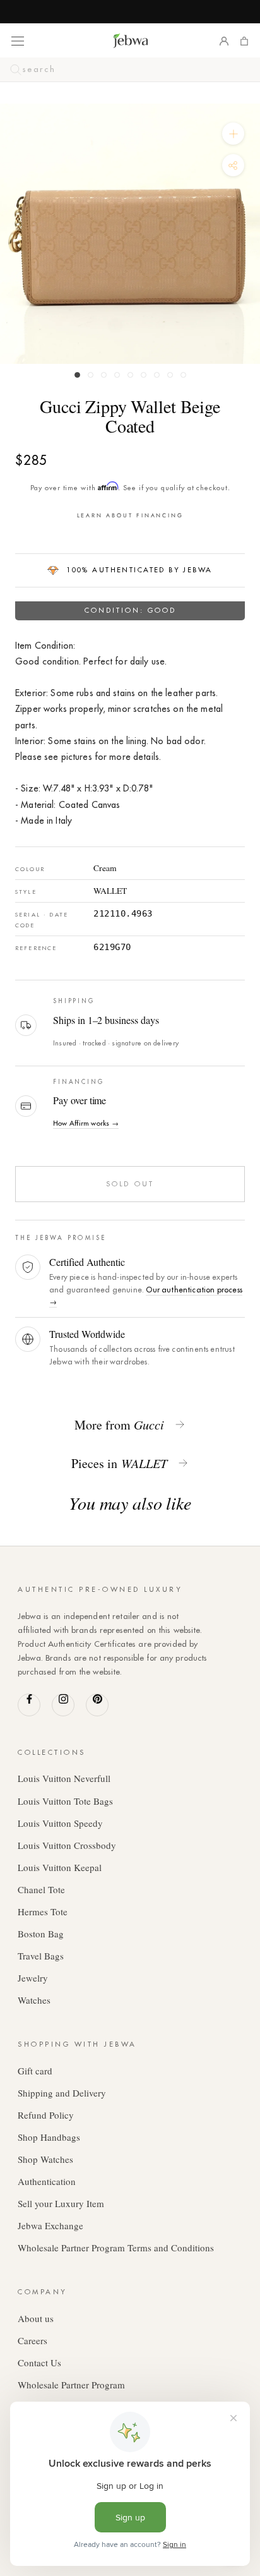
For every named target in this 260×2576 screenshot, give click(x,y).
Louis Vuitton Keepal (60, 1867)
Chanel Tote (41, 1889)
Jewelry (33, 1978)
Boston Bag (41, 1934)
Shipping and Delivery (62, 2093)
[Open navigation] (18, 40)
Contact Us (39, 2362)
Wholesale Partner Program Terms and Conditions (116, 2248)
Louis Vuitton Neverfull (64, 1778)
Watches (34, 2000)
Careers (32, 2340)
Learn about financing (130, 515)
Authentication (47, 2181)
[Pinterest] (97, 1705)
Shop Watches (45, 2159)
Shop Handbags (49, 2137)
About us (36, 2318)
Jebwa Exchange (50, 2225)
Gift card (35, 2071)
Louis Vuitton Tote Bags (65, 1801)
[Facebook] (29, 1705)
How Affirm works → (86, 1123)
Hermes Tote (43, 1911)
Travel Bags (41, 1956)
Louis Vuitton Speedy (60, 1823)
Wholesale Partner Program (71, 2385)
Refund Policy (46, 2115)
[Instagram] (63, 1705)
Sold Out (130, 1184)
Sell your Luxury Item (61, 2203)
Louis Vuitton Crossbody (67, 1845)
